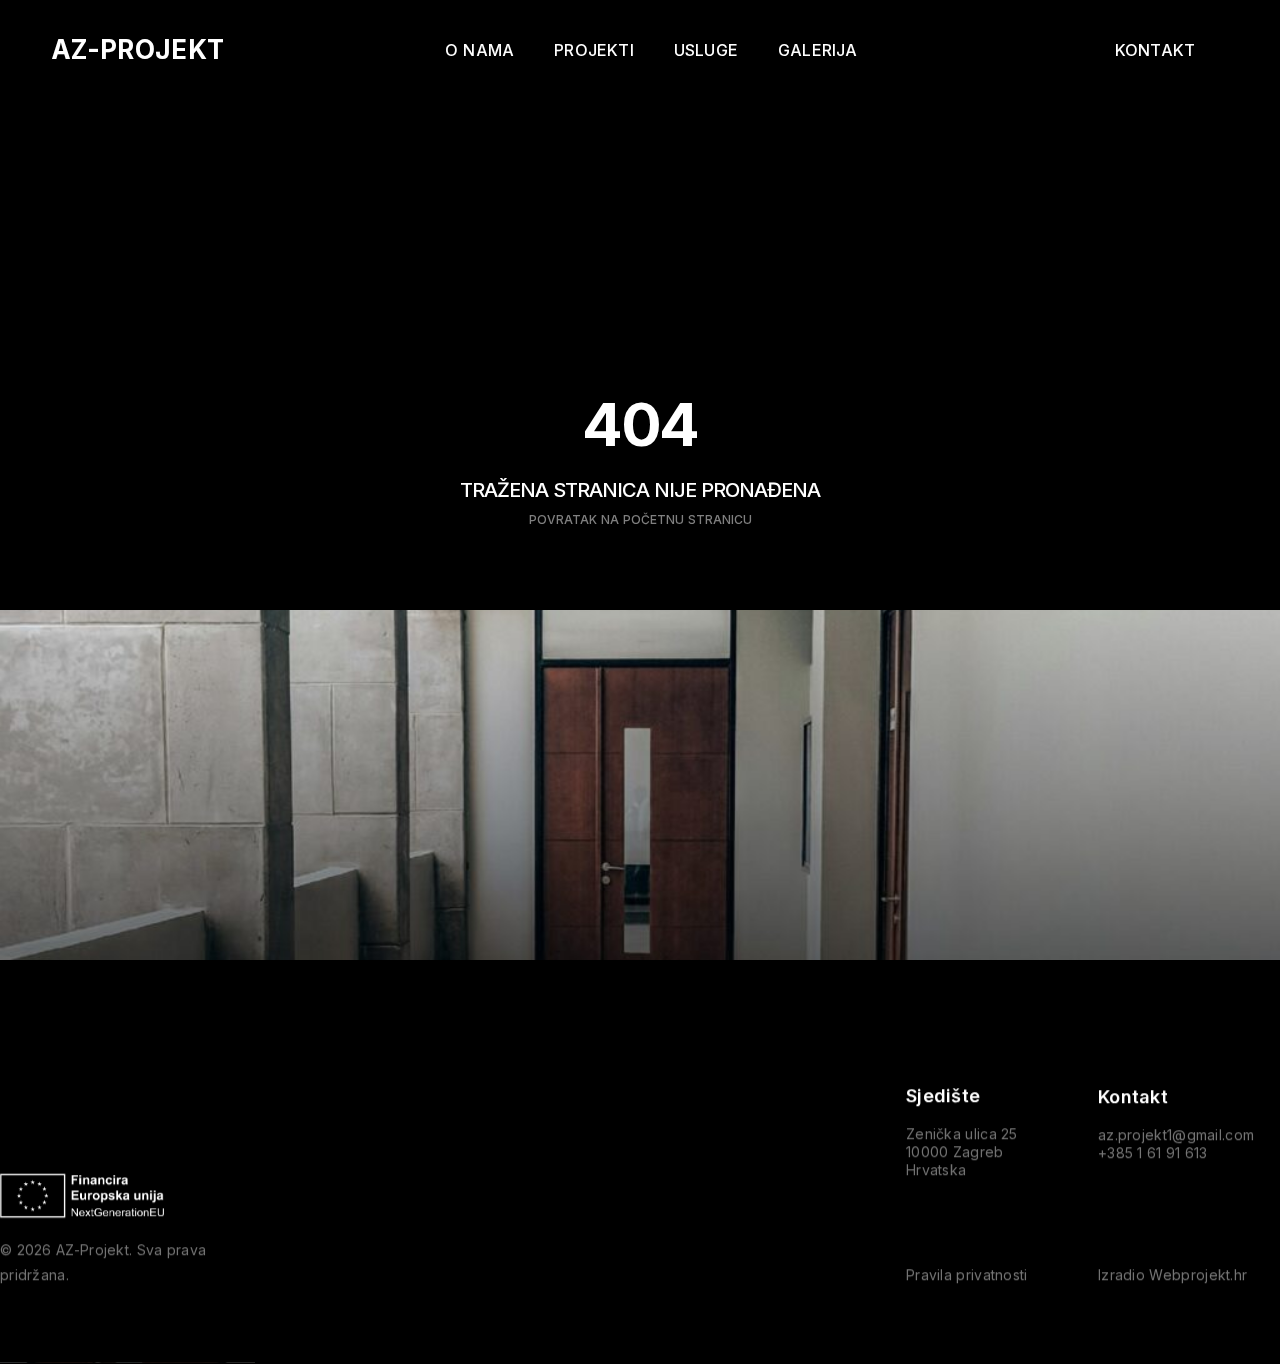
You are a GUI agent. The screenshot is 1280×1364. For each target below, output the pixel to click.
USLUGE (706, 50)
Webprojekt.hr (1198, 1275)
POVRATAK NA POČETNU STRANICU (640, 519)
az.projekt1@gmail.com (1176, 1134)
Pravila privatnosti (967, 1275)
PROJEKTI (594, 50)
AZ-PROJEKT (137, 49)
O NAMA (479, 50)
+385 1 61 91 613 (1153, 1152)
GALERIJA (818, 50)
